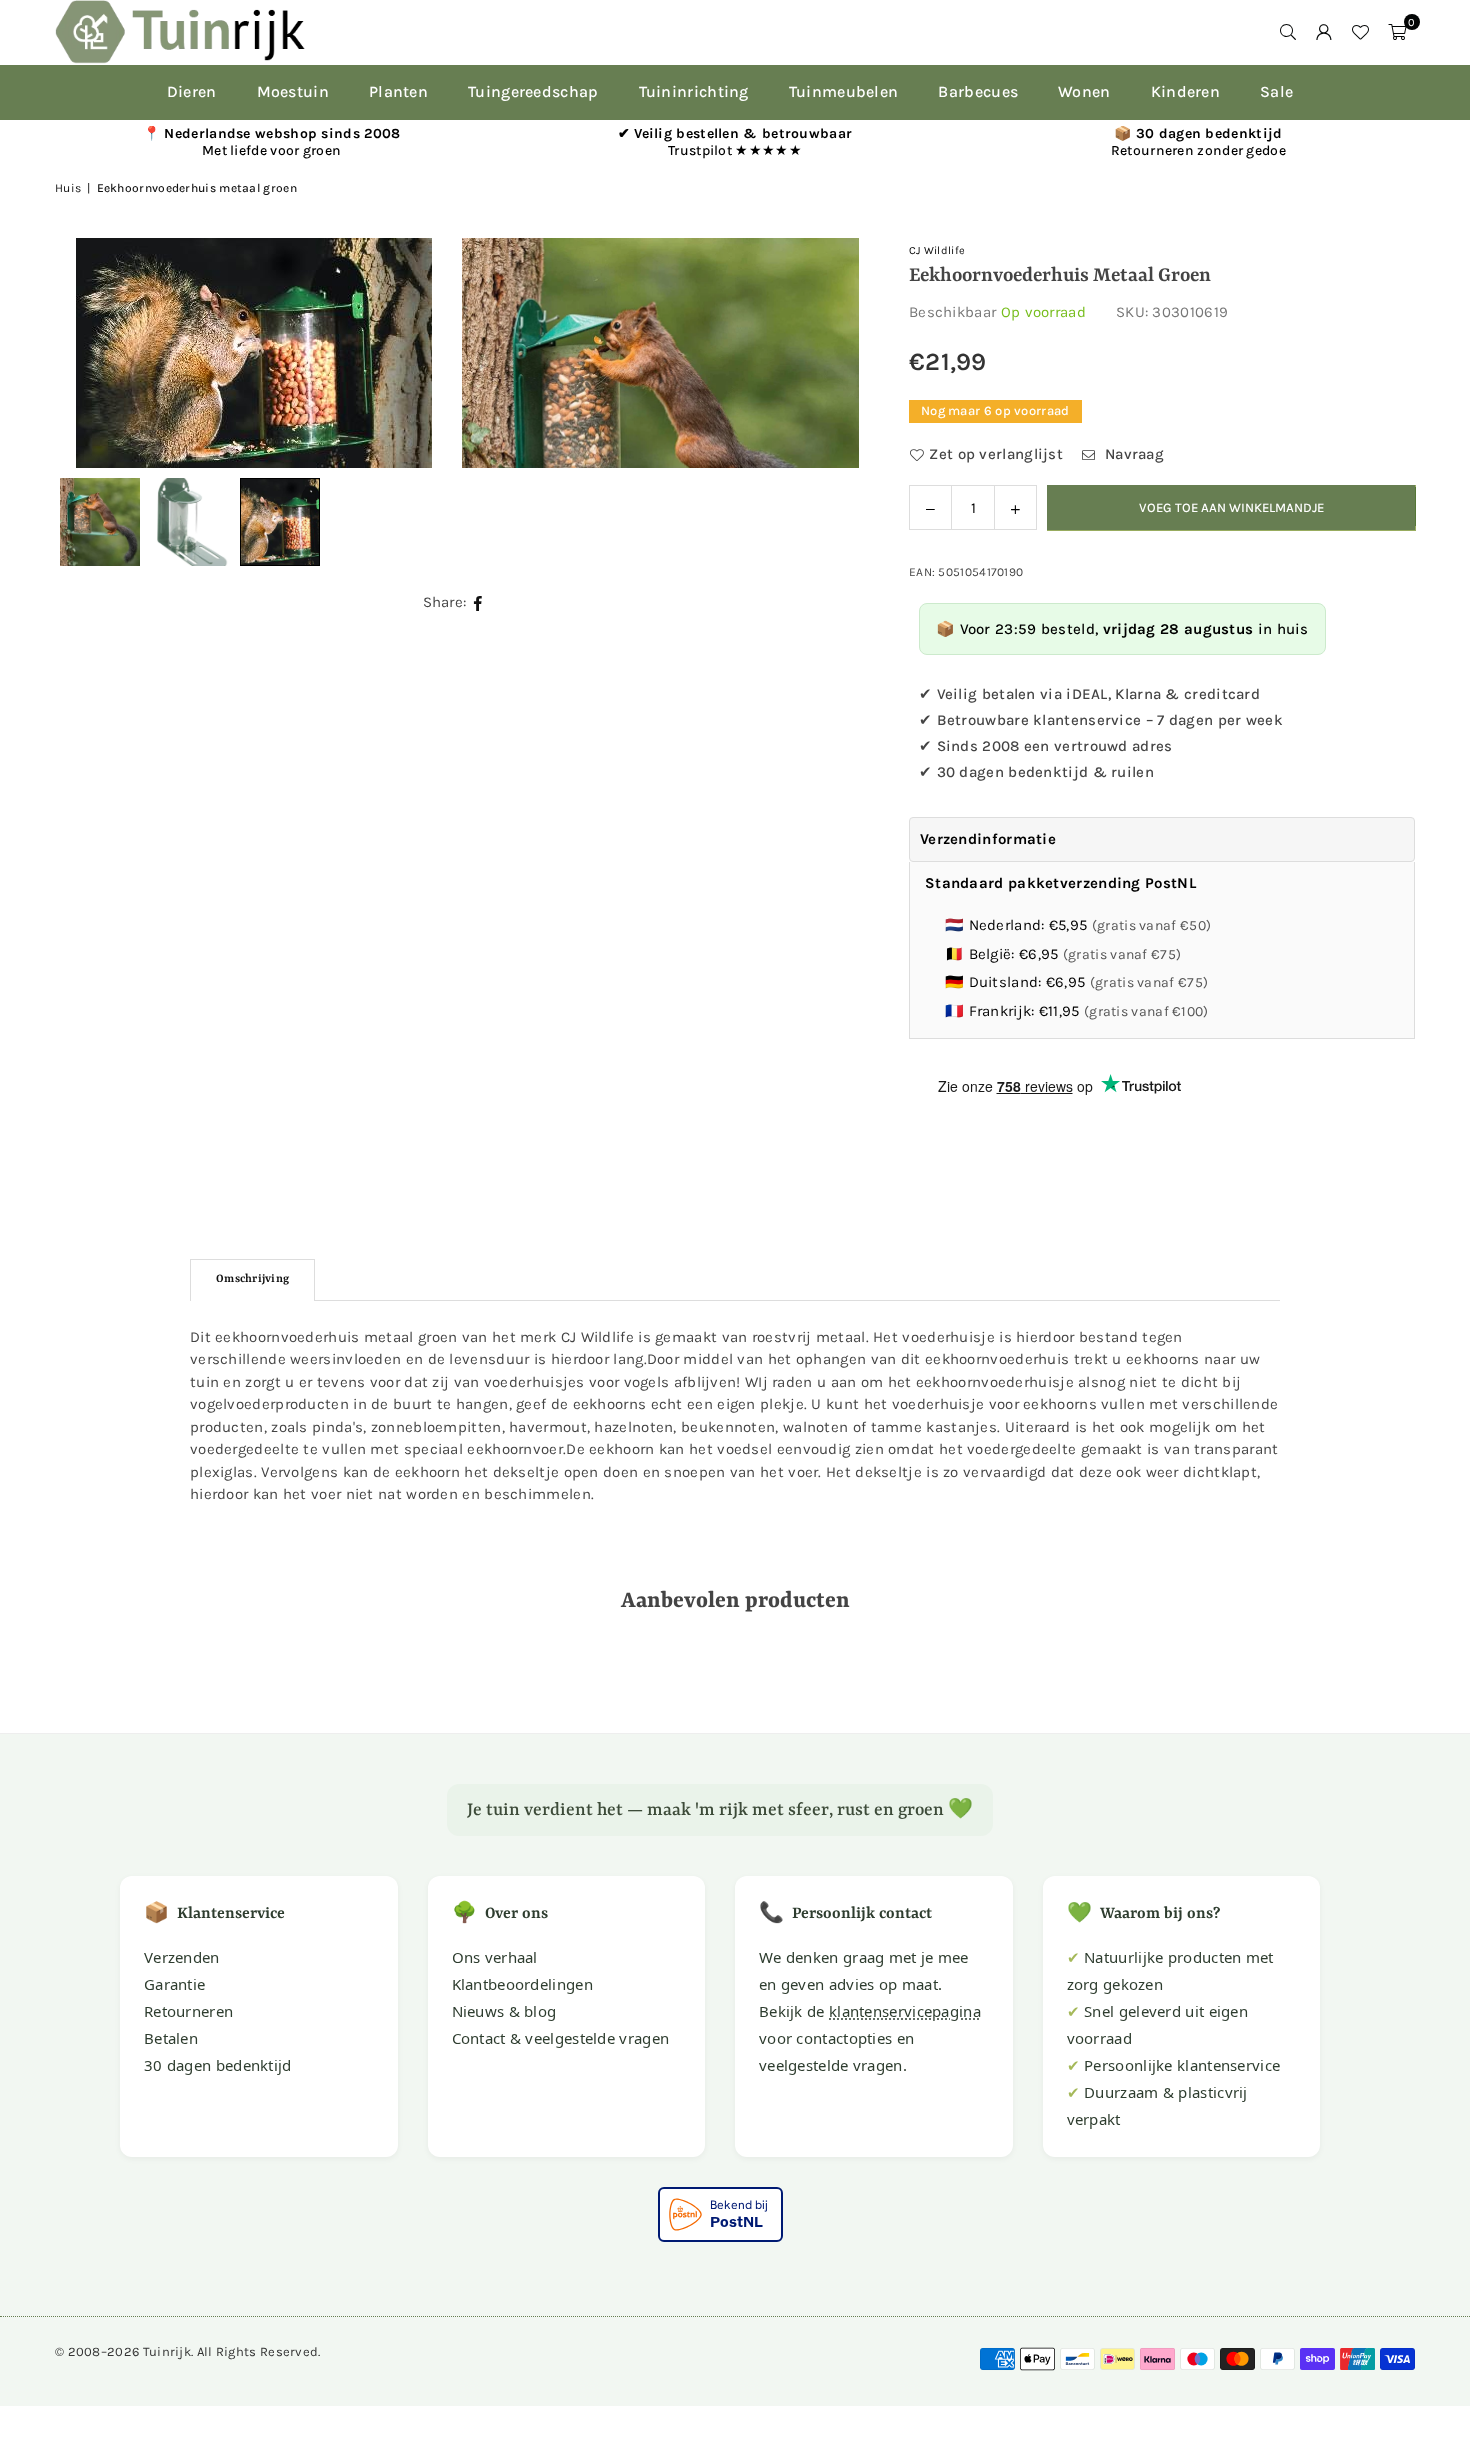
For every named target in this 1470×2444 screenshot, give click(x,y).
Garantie (174, 1984)
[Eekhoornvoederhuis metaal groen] (190, 522)
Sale (1276, 91)
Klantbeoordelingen (522, 1984)
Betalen (171, 2038)
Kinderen (1185, 91)
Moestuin (293, 91)
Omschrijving (252, 1279)
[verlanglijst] (1360, 32)
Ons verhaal (495, 1957)
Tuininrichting (694, 91)
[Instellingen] (1324, 32)
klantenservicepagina (905, 2011)
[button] (1397, 32)
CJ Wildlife (937, 250)
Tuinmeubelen (844, 91)
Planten (398, 91)
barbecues (978, 91)
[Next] (819, 353)
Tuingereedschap (533, 91)
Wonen (1084, 91)
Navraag (1132, 454)
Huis (68, 188)
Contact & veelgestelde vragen (561, 2038)
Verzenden (182, 1957)
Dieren (192, 91)
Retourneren (188, 2011)
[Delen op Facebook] (478, 602)
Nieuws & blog (504, 2011)
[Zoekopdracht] (1288, 32)
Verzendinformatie (988, 839)
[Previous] (95, 353)
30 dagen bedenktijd (218, 2065)
